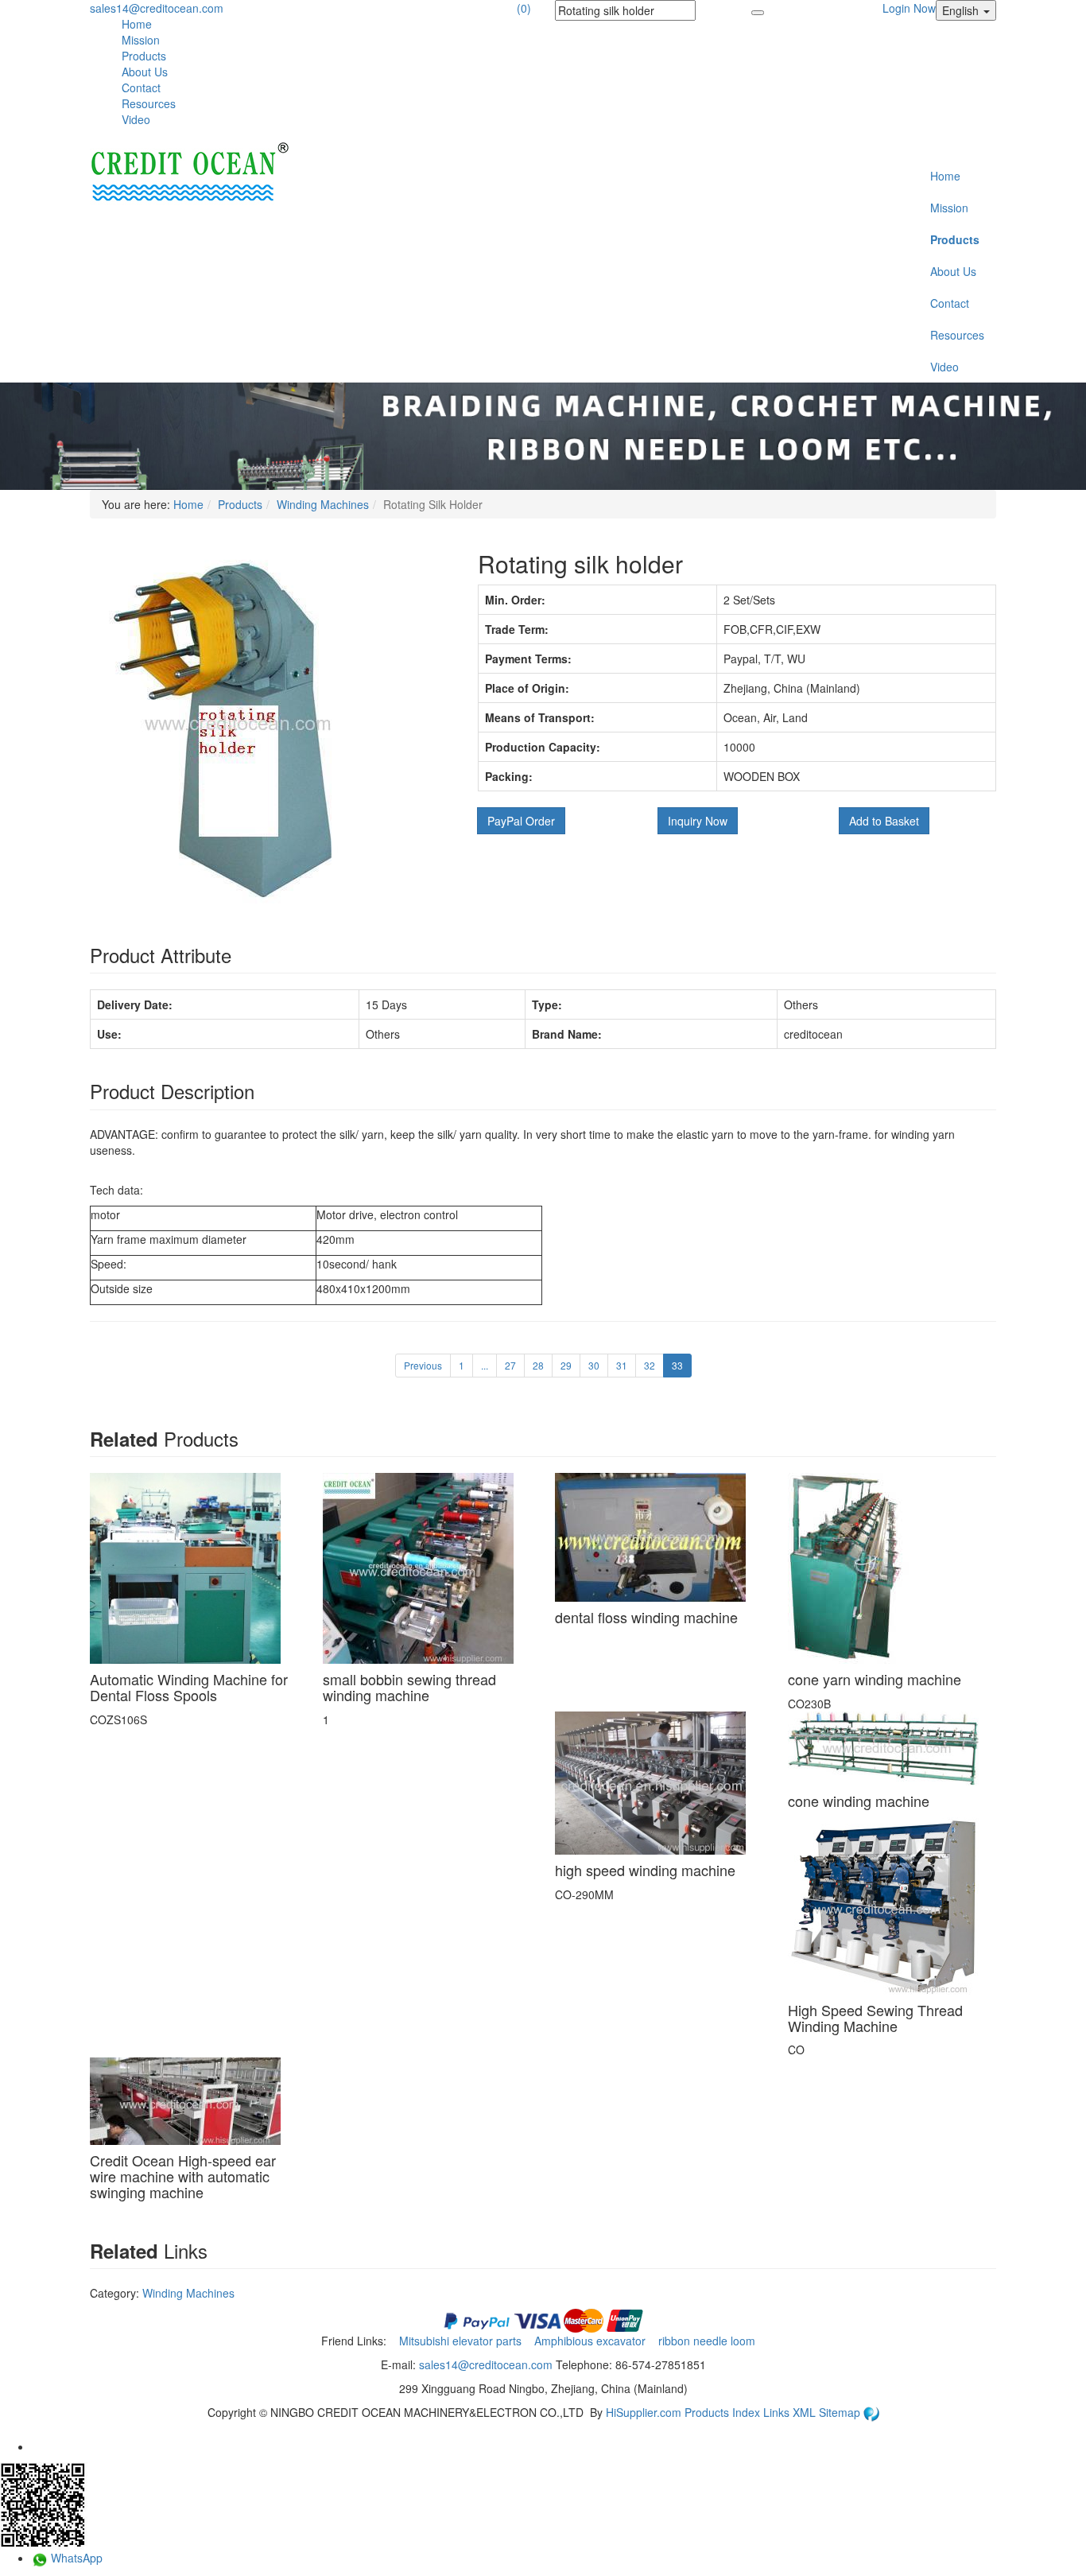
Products (144, 56)
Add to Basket (884, 821)
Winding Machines (323, 504)
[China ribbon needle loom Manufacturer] (189, 173)
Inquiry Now (698, 821)
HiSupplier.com (644, 2412)
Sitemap (841, 2412)
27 (510, 1365)
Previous (423, 1365)
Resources (149, 103)
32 (650, 1365)
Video (136, 119)
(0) (524, 8)
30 (594, 1365)
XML (806, 2412)
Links (778, 2412)
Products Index (722, 2412)
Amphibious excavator (591, 2341)
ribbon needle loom (708, 2341)
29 (566, 1365)
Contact (141, 87)
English (962, 10)
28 (538, 1365)
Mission (141, 40)
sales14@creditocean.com (157, 8)
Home (137, 24)
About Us (145, 72)
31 (622, 1365)
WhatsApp (75, 2558)
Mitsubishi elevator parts (462, 2341)
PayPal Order (521, 821)
